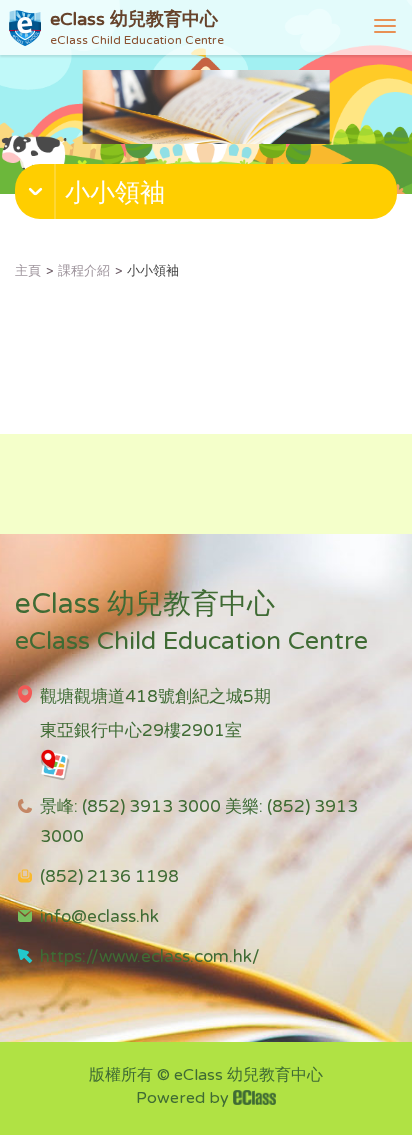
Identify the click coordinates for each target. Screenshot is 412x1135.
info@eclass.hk (99, 916)
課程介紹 (84, 271)
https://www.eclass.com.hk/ (150, 956)
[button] (208, 196)
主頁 (28, 271)
